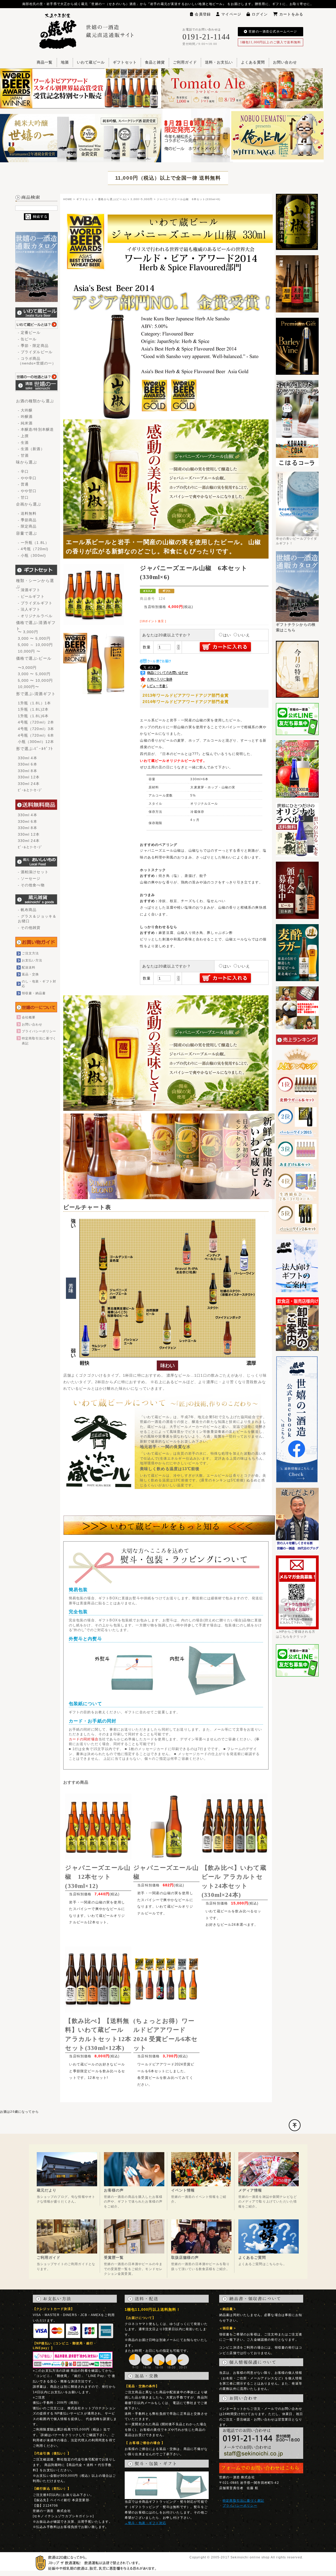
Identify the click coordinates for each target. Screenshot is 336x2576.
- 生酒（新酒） (31, 449)
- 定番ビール (29, 332)
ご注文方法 (30, 953)
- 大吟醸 (25, 410)
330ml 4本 (28, 758)
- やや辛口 (27, 478)
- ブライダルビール (35, 352)
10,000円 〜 (29, 651)
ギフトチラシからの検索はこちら (296, 627)
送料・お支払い (219, 62)
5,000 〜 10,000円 (35, 680)
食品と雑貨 (155, 62)
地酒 (65, 62)
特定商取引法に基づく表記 (243, 2500)
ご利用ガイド (185, 62)
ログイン (260, 14)
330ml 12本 (29, 777)
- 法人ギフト (29, 609)
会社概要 (29, 1017)
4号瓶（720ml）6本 (36, 735)
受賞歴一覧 (114, 2257)
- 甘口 (23, 497)
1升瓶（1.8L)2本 (33, 709)
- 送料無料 (27, 513)
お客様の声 (114, 2190)
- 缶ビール (27, 339)
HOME (68, 199)
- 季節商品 (27, 520)
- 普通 (23, 484)
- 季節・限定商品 (33, 346)
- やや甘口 (27, 491)
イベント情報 (183, 2190)
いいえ (244, 635)
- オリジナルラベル (35, 616)
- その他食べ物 (31, 885)
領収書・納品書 (34, 993)
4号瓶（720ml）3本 (36, 729)
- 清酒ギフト (29, 590)
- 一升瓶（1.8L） (34, 543)
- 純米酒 (25, 423)
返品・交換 (30, 974)
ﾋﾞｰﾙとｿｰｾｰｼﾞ (30, 790)
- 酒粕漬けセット (33, 872)
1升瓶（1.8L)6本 (33, 716)
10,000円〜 (28, 687)
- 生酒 (23, 443)
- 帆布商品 (27, 910)
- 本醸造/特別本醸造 (36, 429)
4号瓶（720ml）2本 (36, 722)
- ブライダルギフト (35, 603)
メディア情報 (250, 2190)
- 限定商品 (27, 526)
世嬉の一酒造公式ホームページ (273, 32)
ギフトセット (125, 62)
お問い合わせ (285, 62)
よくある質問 (253, 62)
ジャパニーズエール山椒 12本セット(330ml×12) (98, 1877)
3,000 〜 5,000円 (34, 638)
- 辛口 (23, 471)
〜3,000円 (27, 668)
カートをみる (291, 14)
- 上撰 (23, 436)
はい (227, 635)
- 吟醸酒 (25, 417)
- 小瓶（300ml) (32, 555)
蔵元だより (47, 2190)
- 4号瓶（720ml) (33, 549)
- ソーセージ (29, 878)
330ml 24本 (29, 784)
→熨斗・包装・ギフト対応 (145, 2523)
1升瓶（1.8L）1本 (35, 703)
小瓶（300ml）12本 (36, 742)
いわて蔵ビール (91, 62)
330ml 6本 (28, 764)
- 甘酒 (23, 455)
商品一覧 (45, 62)
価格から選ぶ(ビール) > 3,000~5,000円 (125, 199)
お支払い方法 (32, 960)
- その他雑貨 (29, 928)
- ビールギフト (31, 596)
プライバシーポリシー (39, 1031)
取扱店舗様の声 (185, 2257)
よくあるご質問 (252, 2257)
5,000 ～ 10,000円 (35, 645)
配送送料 (29, 967)
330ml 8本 (28, 771)
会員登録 (203, 14)
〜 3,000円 (28, 632)
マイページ (231, 14)
